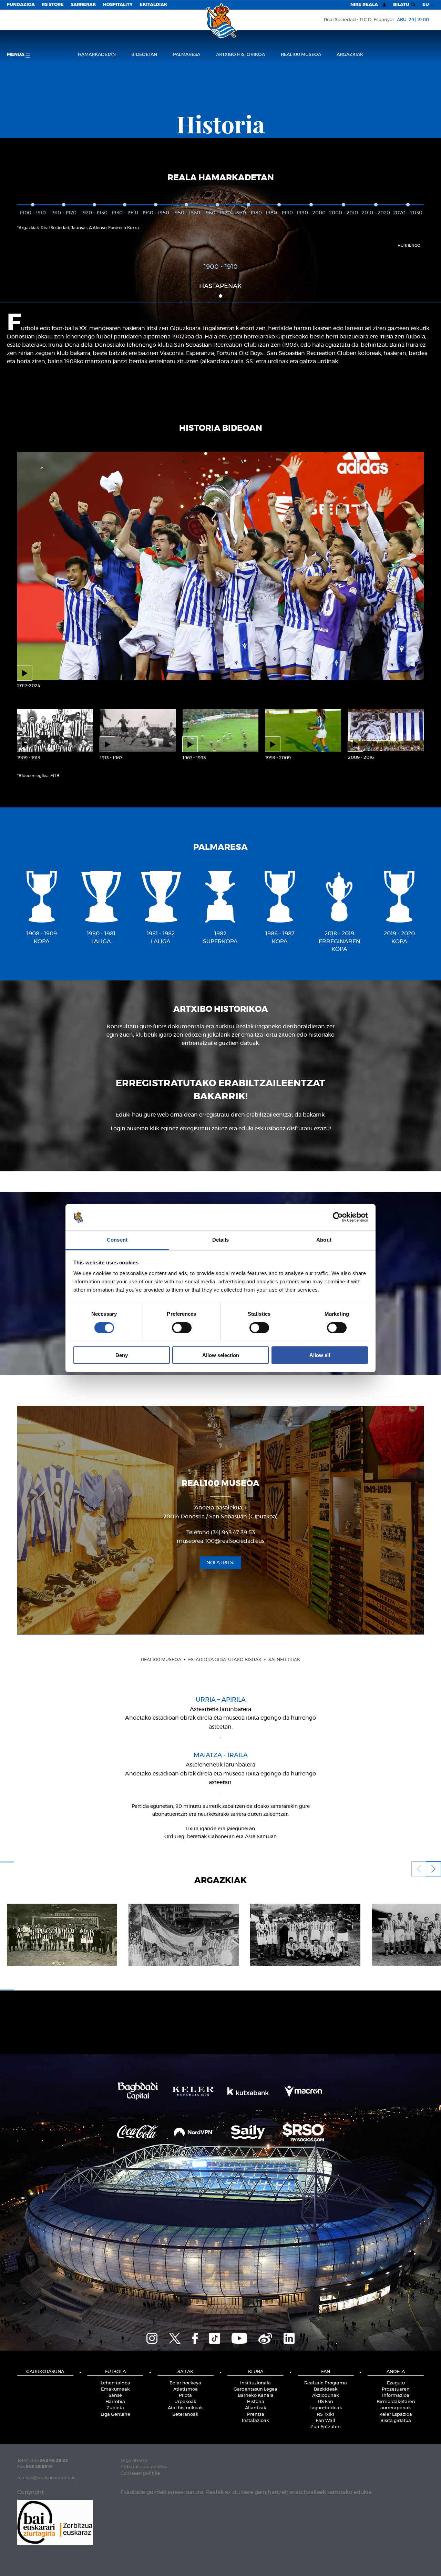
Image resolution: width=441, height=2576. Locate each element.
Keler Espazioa (396, 2415)
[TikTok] (215, 2338)
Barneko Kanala (256, 2396)
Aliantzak (256, 2408)
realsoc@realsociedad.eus (46, 2478)
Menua (16, 55)
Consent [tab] (117, 1240)
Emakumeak (115, 2389)
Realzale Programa (326, 2383)
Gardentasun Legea (255, 2389)
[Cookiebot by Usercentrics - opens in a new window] (338, 1217)
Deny (122, 1355)
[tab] (161, 1660)
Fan (326, 2372)
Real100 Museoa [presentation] (161, 1660)
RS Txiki (326, 2415)
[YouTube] (239, 2338)
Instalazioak (255, 2421)
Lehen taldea (115, 2383)
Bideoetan (144, 55)
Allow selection (221, 1355)
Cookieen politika (140, 2473)
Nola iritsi (220, 1562)
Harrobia (115, 2402)
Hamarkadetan (97, 55)
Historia (256, 2402)
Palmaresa (187, 55)
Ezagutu (396, 2383)
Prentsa (256, 2415)
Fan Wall (326, 2421)
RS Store (53, 5)
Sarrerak (83, 5)
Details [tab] (221, 1240)
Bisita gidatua (396, 2421)
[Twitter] (175, 2338)
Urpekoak (185, 2402)
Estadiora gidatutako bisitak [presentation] (225, 1660)
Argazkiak (350, 55)
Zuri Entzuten (326, 2427)
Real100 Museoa (301, 55)
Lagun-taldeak (326, 2408)
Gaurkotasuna (45, 2372)
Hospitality (118, 5)
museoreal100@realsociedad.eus (220, 1541)
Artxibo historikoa (240, 55)
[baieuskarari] (55, 2522)
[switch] (182, 1327)
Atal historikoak (185, 2408)
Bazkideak (326, 2389)
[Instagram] (152, 2338)
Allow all (320, 1355)
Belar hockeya (185, 2383)
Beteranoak (185, 2415)
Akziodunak (326, 2396)
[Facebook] (195, 2338)
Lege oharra (134, 2461)
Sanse (115, 2396)
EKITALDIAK (153, 5)
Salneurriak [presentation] (284, 1660)
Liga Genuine (115, 2415)
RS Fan (326, 2402)
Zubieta (115, 2408)
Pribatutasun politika (144, 2467)
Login (118, 1129)
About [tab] (324, 1240)
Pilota (185, 2396)
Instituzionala (255, 2383)
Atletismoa (186, 2389)
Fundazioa (21, 5)
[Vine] (265, 2338)
